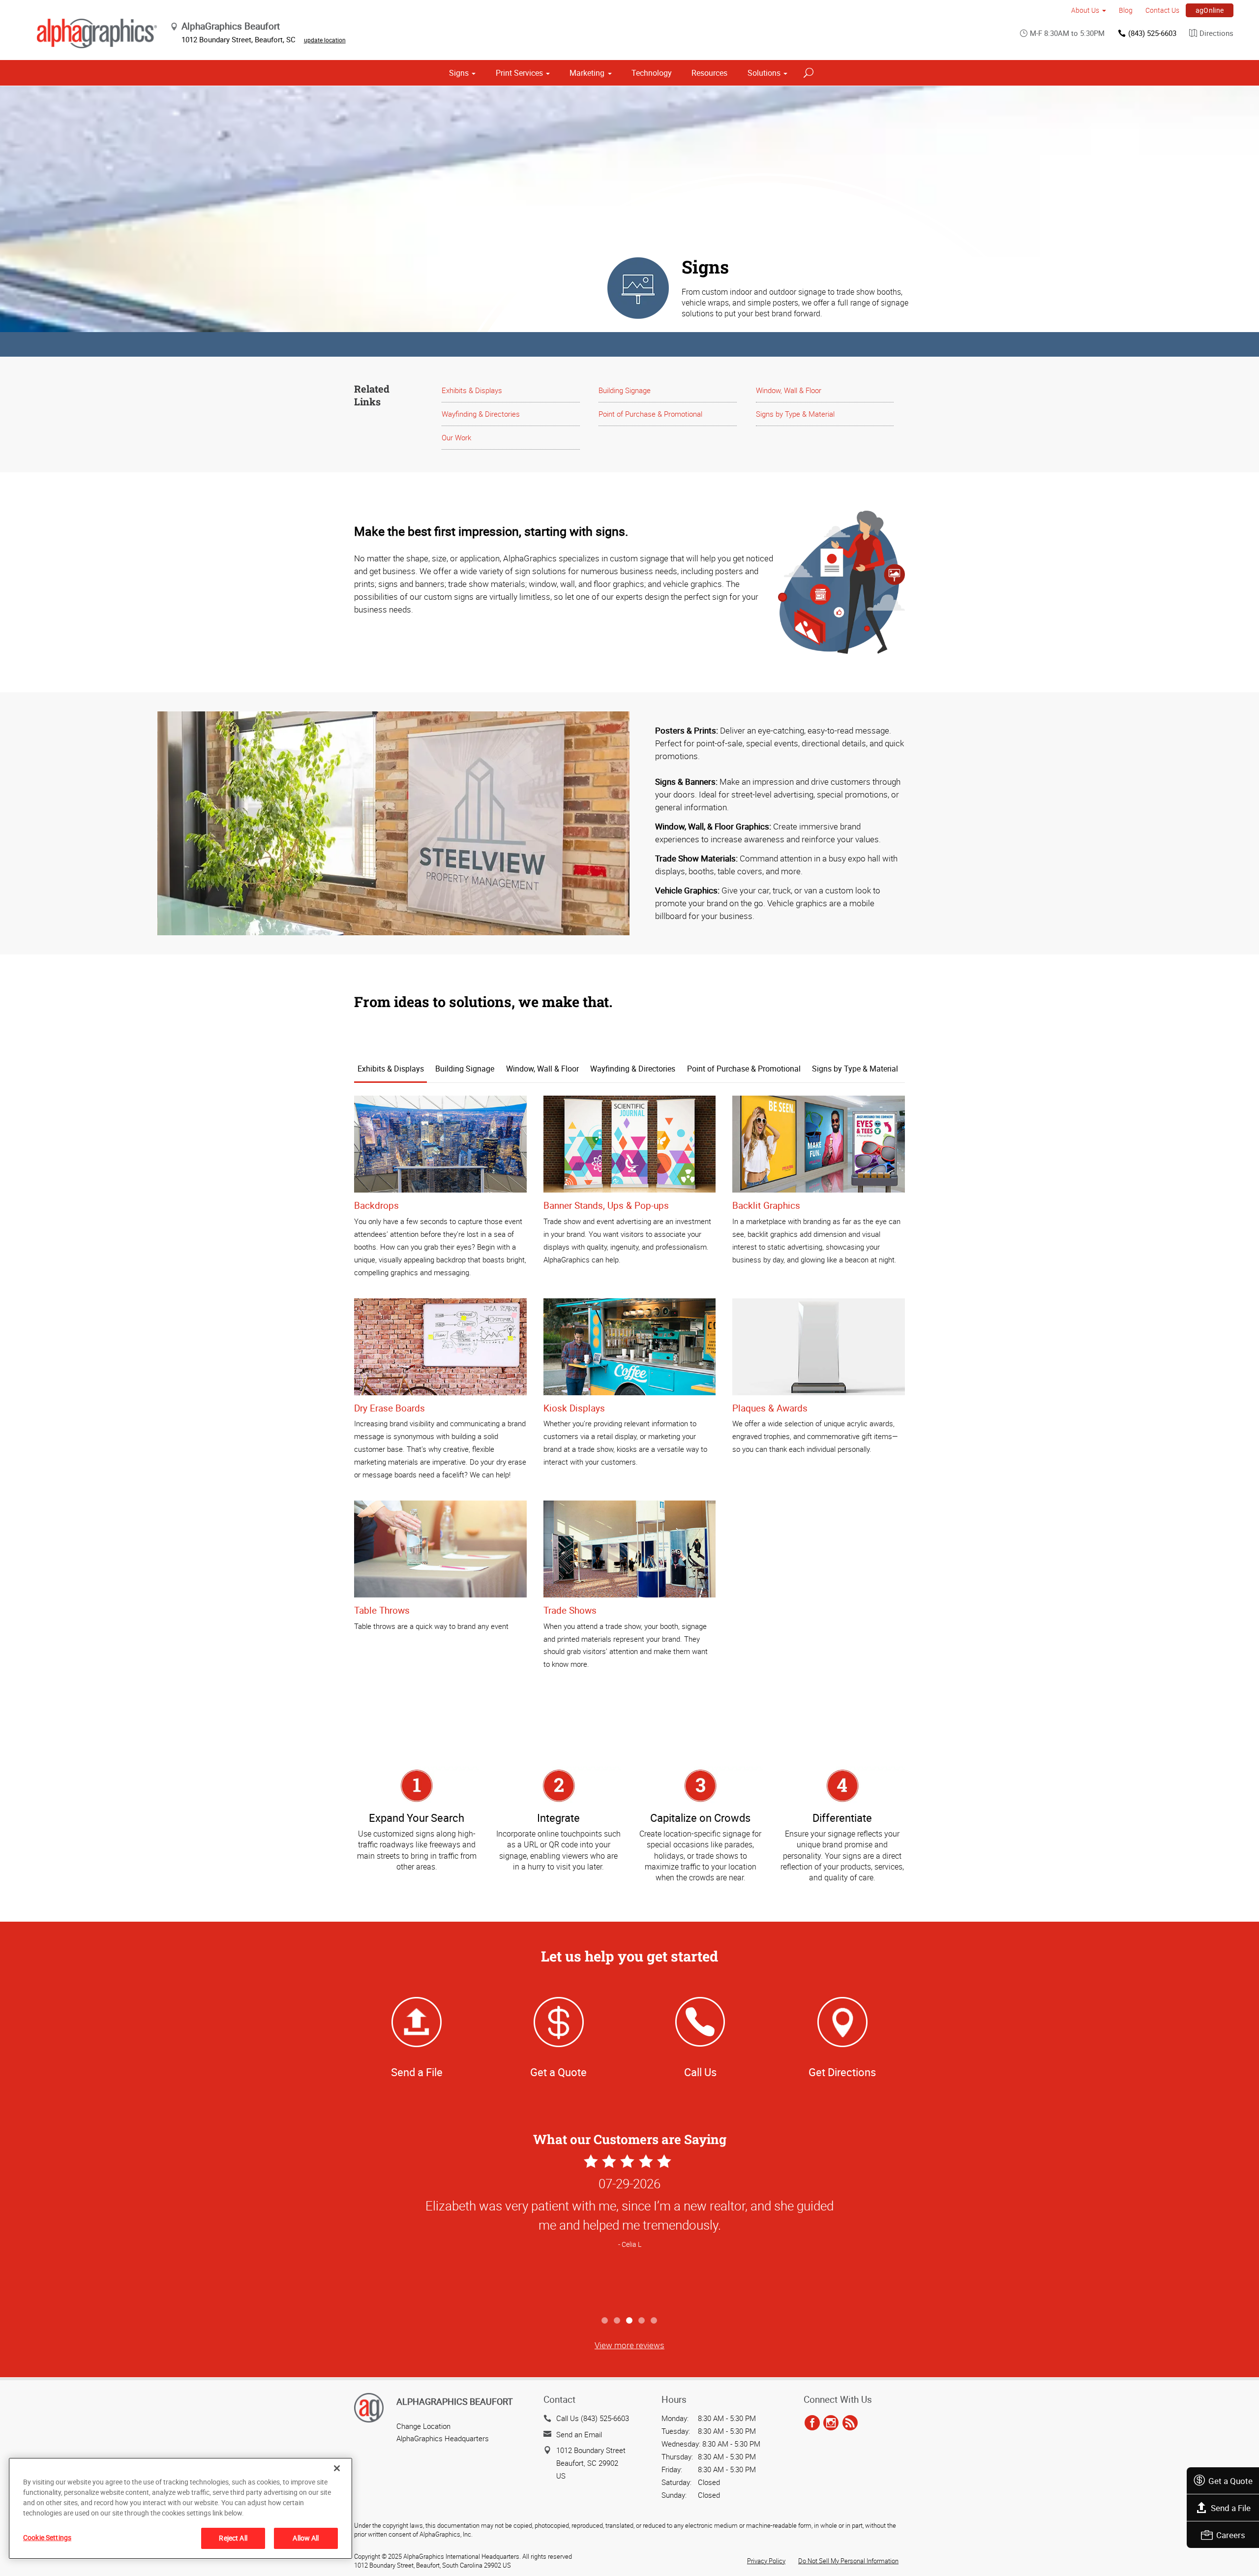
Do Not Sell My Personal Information (848, 2561)
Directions (1216, 33)
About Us (1085, 10)
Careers (1231, 2535)
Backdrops (376, 1205)
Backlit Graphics (766, 1205)
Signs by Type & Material (795, 414)
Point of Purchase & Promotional (650, 414)
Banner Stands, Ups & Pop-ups (606, 1205)
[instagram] (831, 2423)
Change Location (423, 2426)
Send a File (1231, 2508)
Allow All (306, 2538)
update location (325, 40)
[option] (629, 2231)
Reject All (233, 2538)
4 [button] (642, 2321)
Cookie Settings (47, 2537)
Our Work (456, 437)
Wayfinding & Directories (481, 414)
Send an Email (579, 2434)
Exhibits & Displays (472, 390)
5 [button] (654, 2321)
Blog (1126, 10)
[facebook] (812, 2423)
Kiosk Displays (574, 1408)
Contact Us (1162, 10)
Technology (652, 73)
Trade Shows (570, 1610)
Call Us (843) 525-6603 (593, 2418)
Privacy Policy (766, 2561)
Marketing (587, 73)
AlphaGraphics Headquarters (443, 2438)
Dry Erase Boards (390, 1408)
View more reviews (629, 2345)
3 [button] (630, 2321)
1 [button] (605, 2321)
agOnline (1210, 10)
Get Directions (842, 2072)
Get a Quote (1230, 2481)
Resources (709, 73)
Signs (459, 73)
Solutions (764, 73)
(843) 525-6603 (1152, 33)
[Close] (337, 2468)
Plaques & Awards (770, 1408)
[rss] (850, 2423)
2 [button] (617, 2321)
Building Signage (625, 390)
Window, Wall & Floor (789, 390)
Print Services (519, 73)
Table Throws (382, 1610)
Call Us (700, 2072)
